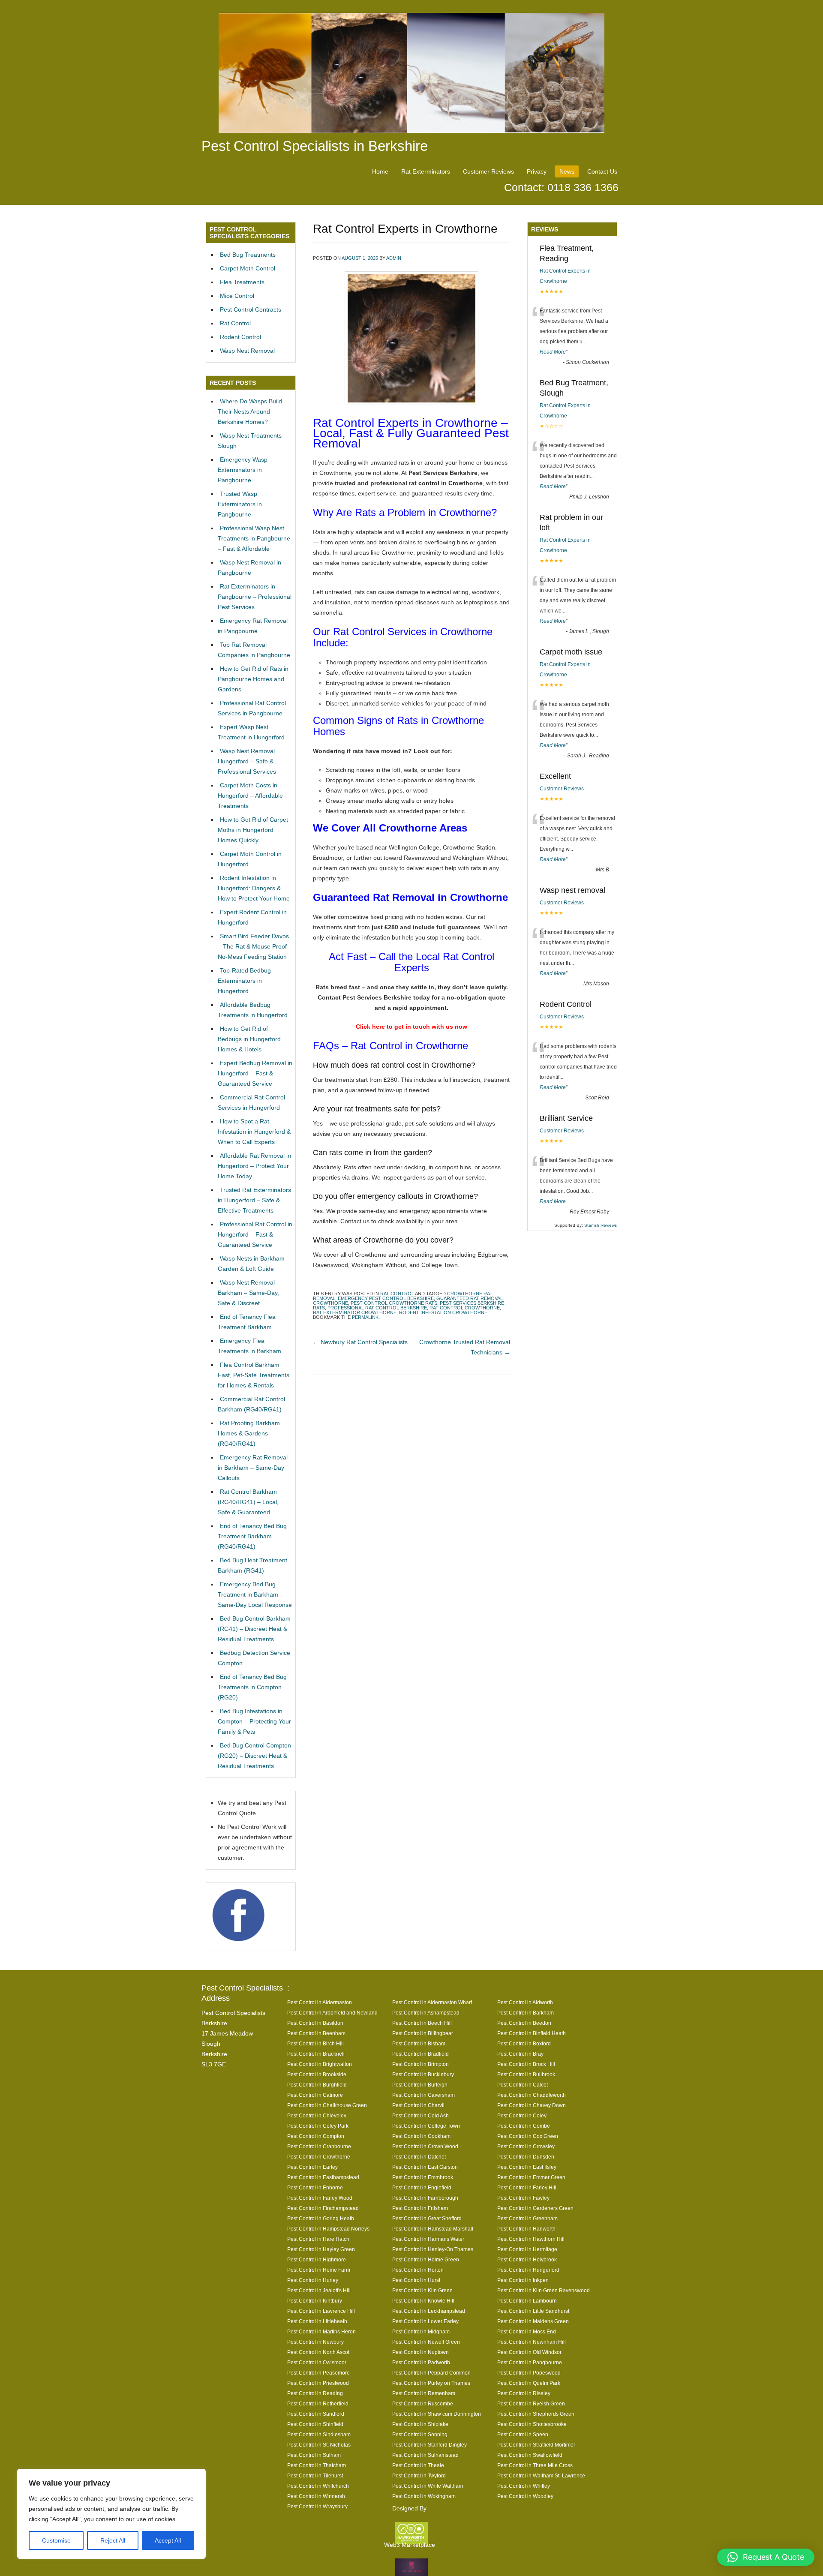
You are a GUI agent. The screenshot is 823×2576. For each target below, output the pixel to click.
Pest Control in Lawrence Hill (321, 2311)
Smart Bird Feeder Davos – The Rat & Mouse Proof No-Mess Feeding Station (253, 946)
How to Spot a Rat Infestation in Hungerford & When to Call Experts (254, 1132)
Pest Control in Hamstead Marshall (433, 2229)
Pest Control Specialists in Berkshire (315, 146)
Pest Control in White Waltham (428, 2486)
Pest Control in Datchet (419, 2157)
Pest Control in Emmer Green (531, 2177)
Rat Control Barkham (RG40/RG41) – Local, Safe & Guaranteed (248, 1502)
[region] (111, 2514)
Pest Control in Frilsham (420, 2208)
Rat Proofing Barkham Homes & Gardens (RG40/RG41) (249, 1433)
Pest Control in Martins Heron (321, 2331)
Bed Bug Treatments (248, 255)
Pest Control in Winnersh (316, 2496)
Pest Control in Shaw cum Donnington (437, 2414)
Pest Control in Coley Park (318, 2126)
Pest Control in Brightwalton (320, 2064)
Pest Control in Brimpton (421, 2064)
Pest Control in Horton (418, 2270)
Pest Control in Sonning (420, 2434)
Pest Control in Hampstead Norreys (328, 2229)
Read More (553, 352)
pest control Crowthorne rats (394, 1303)
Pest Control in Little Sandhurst (533, 2311)
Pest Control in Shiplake (420, 2424)
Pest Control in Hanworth (526, 2229)
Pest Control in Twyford (419, 2475)
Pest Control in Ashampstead (426, 2013)
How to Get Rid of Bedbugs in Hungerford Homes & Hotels (249, 1039)
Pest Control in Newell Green (426, 2342)
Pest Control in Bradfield (421, 2054)
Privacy (537, 171)
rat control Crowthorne (465, 1308)
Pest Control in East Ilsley (527, 2167)
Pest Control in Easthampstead (323, 2177)
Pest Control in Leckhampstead (429, 2311)
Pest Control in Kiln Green (422, 2290)
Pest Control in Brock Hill (526, 2064)
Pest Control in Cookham (421, 2136)
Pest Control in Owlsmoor (317, 2362)
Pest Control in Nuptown (421, 2352)
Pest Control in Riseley (524, 2393)
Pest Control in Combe (524, 2126)
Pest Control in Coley (522, 2115)
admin (394, 258)
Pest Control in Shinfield (315, 2424)
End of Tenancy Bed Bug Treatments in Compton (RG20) (252, 1687)
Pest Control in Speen (523, 2434)
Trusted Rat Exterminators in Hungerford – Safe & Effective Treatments (254, 1200)
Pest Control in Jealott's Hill (319, 2290)
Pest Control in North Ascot (318, 2352)
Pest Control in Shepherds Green (536, 2414)
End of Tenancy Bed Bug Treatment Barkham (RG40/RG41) (252, 1536)
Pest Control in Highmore (317, 2259)
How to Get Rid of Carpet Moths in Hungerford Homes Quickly (253, 830)
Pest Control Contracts (251, 309)
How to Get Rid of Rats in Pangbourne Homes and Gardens (253, 679)
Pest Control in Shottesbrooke (532, 2424)
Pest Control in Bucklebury (423, 2074)
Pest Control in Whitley (524, 2486)
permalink (365, 1317)
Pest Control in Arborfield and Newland (332, 2013)
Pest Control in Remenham (424, 2393)
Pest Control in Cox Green (528, 2136)
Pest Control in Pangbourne (530, 2362)
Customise (56, 2540)
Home (380, 171)
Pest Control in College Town (426, 2126)
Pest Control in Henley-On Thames (433, 2249)
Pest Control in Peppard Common (431, 2373)
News (567, 171)
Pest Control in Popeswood (529, 2373)
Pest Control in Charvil (418, 2105)
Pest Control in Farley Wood (320, 2198)
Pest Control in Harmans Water (428, 2239)
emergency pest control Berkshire (386, 1298)
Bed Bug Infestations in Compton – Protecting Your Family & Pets (254, 1721)
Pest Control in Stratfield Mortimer (536, 2445)
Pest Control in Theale (418, 2465)
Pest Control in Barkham (526, 2013)
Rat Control (235, 323)
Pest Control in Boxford (524, 2043)
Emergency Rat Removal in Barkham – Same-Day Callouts (253, 1468)
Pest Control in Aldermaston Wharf (432, 2002)
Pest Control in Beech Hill (422, 2023)
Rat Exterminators (426, 171)
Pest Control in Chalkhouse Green (327, 2105)
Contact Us (602, 171)
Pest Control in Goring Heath (321, 2218)
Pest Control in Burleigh (420, 2085)
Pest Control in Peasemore (318, 2373)
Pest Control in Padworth (421, 2362)
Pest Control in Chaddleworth (532, 2095)
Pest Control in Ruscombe (423, 2403)
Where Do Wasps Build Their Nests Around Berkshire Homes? (250, 411)
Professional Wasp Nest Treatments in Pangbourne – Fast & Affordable (254, 538)
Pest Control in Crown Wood (425, 2146)
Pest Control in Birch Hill (315, 2043)
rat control (397, 1294)
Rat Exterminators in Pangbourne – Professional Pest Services (255, 597)
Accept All (168, 2540)
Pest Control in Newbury (315, 2342)
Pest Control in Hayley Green (321, 2249)
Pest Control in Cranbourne (319, 2146)
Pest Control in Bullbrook (526, 2074)
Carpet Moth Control (248, 268)
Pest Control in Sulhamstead (425, 2455)
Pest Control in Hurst (416, 2280)
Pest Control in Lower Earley (425, 2321)
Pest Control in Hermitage (527, 2249)
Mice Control (237, 296)
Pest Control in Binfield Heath (532, 2033)
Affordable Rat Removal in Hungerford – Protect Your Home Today (254, 1166)
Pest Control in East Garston (425, 2167)
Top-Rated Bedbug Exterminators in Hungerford (244, 981)
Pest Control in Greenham (527, 2218)
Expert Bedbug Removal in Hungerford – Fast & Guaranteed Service (255, 1073)
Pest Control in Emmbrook (423, 2177)
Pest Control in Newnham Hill (532, 2342)
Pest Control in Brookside (317, 2074)
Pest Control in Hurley (313, 2280)
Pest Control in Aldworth (525, 2002)
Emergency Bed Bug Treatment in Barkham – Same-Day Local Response (255, 1594)
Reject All (113, 2540)
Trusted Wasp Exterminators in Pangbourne (240, 504)
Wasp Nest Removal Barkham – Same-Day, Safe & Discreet (248, 1293)
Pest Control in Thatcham (317, 2465)
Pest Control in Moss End (527, 2331)
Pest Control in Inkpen (523, 2280)
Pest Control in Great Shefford (427, 2218)
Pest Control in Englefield (422, 2187)
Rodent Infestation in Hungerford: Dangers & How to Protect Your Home (254, 888)
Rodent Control (240, 337)
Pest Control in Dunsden (526, 2157)
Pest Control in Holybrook (527, 2259)
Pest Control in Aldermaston (320, 2002)
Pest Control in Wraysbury (317, 2506)
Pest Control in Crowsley (526, 2146)
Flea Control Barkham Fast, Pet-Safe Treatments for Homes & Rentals (254, 1375)
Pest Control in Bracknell (316, 2054)
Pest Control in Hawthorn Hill (531, 2239)
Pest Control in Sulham (314, 2455)
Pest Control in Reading (315, 2393)
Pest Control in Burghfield (317, 2085)
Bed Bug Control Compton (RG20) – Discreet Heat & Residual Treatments (254, 1756)
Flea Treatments (242, 282)
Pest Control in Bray (520, 2054)
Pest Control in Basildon (315, 2023)
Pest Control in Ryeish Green (531, 2403)
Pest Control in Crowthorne (319, 2157)
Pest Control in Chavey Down (532, 2105)
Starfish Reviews (601, 1225)
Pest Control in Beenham (316, 2033)
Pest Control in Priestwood (318, 2383)
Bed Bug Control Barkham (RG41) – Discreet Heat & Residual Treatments (254, 1629)
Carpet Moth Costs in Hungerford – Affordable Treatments (250, 796)
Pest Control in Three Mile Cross (535, 2465)
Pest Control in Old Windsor (529, 2352)
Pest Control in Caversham (424, 2095)
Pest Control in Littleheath (317, 2321)
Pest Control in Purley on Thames (431, 2383)
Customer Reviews (488, 171)
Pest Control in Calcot (523, 2085)
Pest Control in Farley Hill (527, 2187)
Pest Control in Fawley (523, 2198)
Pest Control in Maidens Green (533, 2321)
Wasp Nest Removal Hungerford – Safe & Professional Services (247, 761)
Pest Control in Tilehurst (315, 2475)
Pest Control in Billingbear (423, 2033)
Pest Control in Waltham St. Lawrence (541, 2475)
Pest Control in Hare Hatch (318, 2239)
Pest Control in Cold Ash (421, 2115)
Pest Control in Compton (316, 2136)
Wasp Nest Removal (247, 351)
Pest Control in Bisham (419, 2043)
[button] (766, 2557)
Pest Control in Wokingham (424, 2496)
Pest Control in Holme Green (426, 2259)
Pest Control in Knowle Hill (423, 2301)
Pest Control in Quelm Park (529, 2383)
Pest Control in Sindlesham (319, 2434)
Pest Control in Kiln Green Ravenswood (544, 2290)
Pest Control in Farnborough (425, 2198)
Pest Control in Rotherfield (318, 2403)
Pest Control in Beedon (524, 2023)
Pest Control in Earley (312, 2167)
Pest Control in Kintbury (315, 2301)
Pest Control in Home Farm (319, 2270)
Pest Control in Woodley (525, 2496)
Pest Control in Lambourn (527, 2301)
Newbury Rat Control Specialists (360, 1342)
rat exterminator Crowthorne (355, 1312)
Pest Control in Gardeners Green (535, 2208)
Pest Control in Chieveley (317, 2115)
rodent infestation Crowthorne (443, 1312)
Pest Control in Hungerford (528, 2270)
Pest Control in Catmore (315, 2095)
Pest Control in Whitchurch (318, 2486)
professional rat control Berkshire (377, 1308)
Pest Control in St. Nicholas (319, 2445)
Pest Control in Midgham (421, 2331)
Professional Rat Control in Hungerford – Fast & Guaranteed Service (255, 1234)
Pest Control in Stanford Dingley (430, 2445)
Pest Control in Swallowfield (530, 2455)
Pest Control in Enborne (315, 2187)
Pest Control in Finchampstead (323, 2208)
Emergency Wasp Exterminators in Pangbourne (243, 470)
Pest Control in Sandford (316, 2414)
